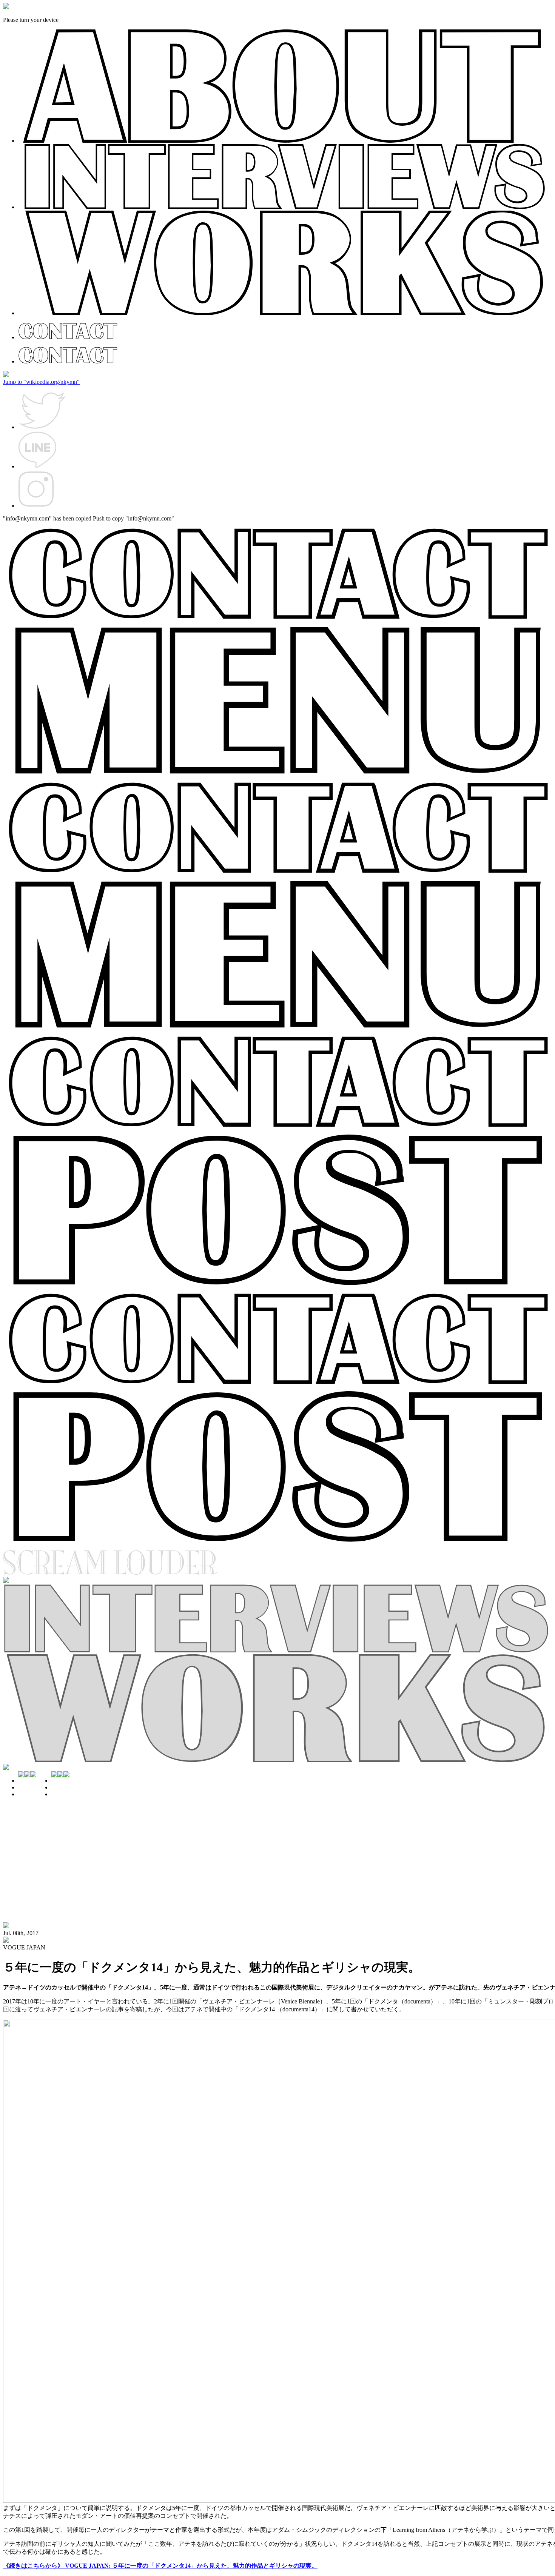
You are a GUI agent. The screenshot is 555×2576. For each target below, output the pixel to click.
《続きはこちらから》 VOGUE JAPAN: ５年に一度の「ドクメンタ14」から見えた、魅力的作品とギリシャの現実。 (160, 2566)
